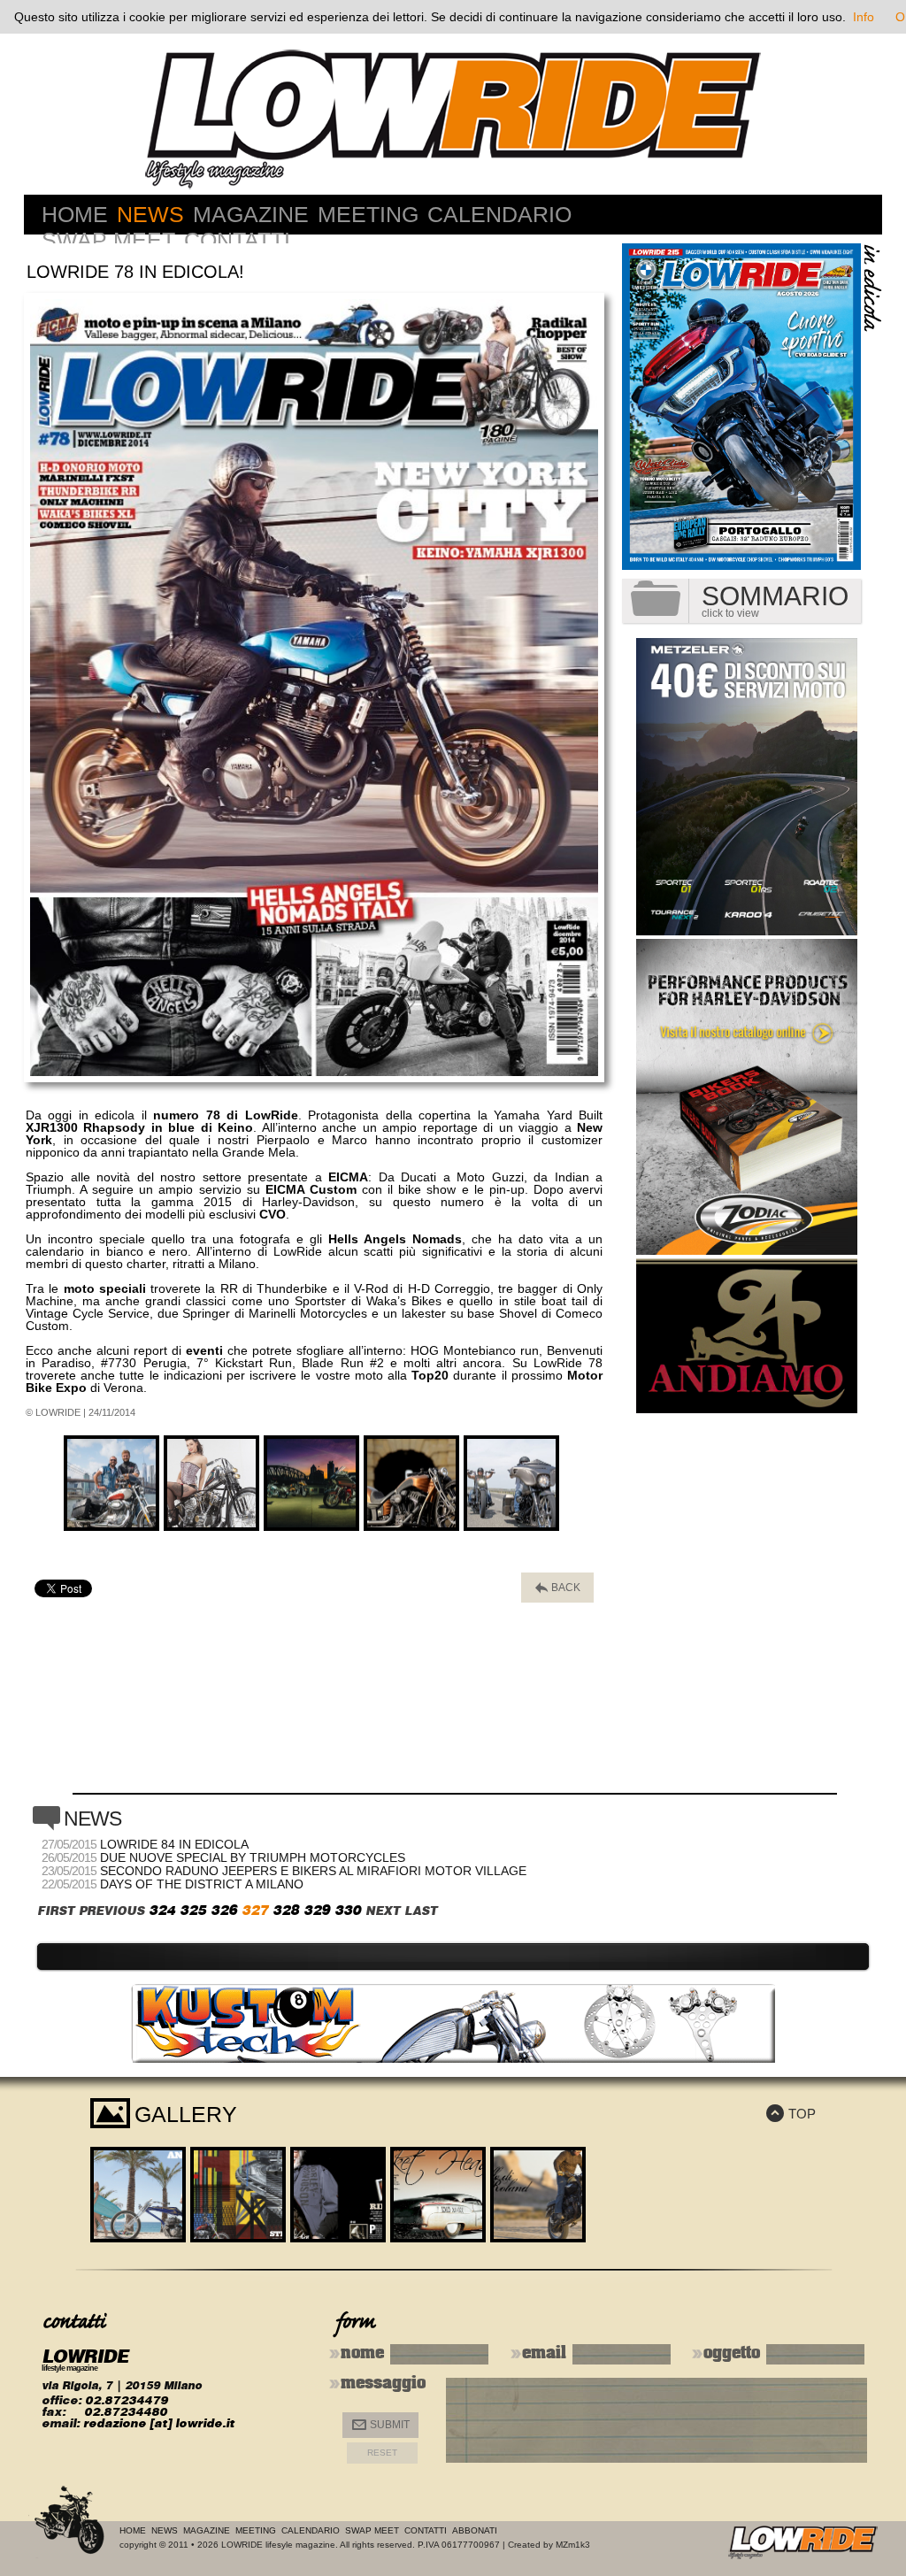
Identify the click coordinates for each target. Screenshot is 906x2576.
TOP (791, 2114)
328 (286, 1910)
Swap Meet (108, 240)
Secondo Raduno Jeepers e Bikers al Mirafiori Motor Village (313, 1871)
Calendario (499, 214)
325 (193, 1910)
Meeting (368, 214)
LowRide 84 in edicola (174, 1844)
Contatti (237, 240)
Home (75, 214)
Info (864, 17)
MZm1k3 (573, 2545)
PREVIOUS (111, 1911)
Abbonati (475, 2530)
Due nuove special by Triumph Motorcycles (253, 1857)
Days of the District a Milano (202, 1884)
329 (317, 1910)
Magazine (251, 214)
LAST (421, 1911)
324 (162, 1910)
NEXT (383, 1911)
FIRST (56, 1911)
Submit (381, 2425)
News (150, 214)
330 (348, 1910)
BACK (558, 1588)
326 (224, 1910)
